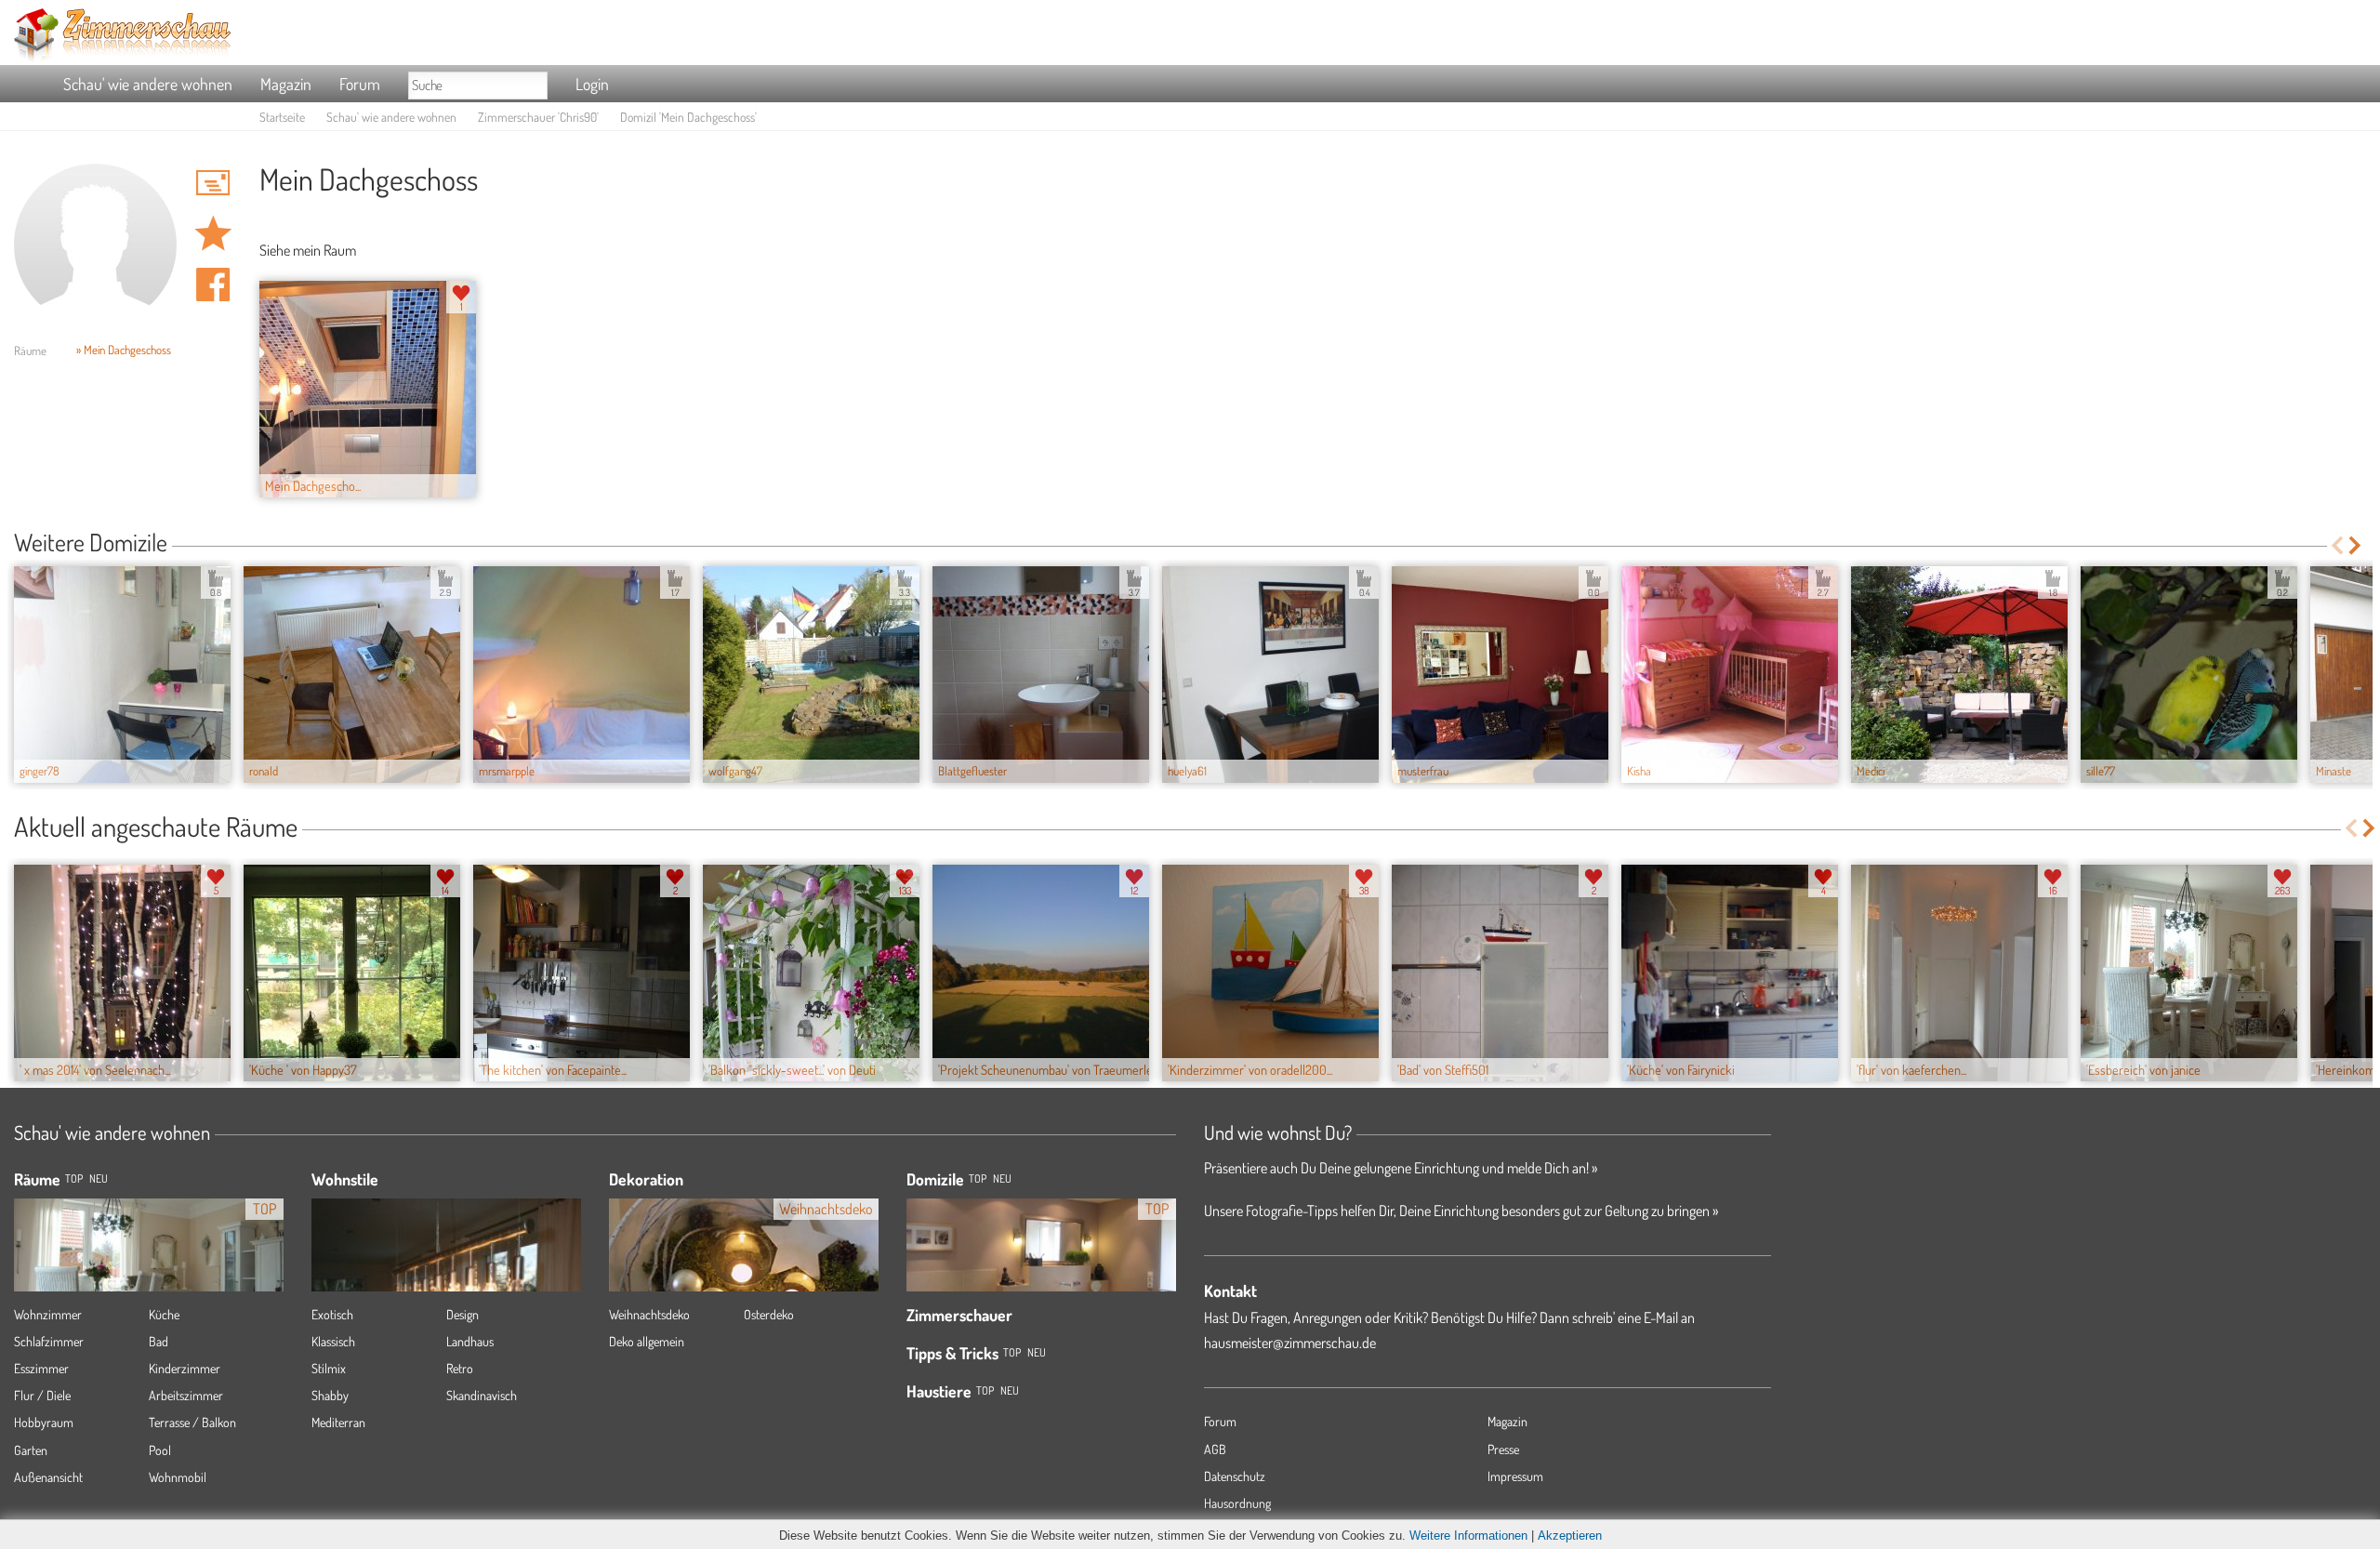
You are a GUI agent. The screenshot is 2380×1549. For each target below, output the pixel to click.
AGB (1215, 1449)
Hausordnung (1237, 1503)
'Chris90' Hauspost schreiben (213, 182)
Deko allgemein (647, 1341)
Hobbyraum (44, 1422)
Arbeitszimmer (186, 1395)
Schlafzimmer (49, 1341)
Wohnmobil (178, 1477)
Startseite (282, 117)
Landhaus (470, 1341)
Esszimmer (41, 1368)
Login (592, 84)
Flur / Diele (42, 1395)
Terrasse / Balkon (192, 1422)
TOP (74, 1178)
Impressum (1515, 1476)
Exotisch (332, 1314)
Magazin (286, 84)
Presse (1503, 1449)
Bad (159, 1341)
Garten (31, 1450)
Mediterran (338, 1422)
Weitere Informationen (1468, 1536)
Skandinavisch (482, 1395)
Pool (160, 1450)
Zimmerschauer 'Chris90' (538, 117)
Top (978, 1178)
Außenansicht (48, 1477)
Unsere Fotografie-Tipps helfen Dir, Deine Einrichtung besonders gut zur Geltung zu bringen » (1461, 1211)
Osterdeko (769, 1314)
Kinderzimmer (185, 1368)
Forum (360, 84)
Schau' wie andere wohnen (148, 84)
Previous (2337, 545)
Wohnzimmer (48, 1314)
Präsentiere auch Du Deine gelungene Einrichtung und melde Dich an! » (1401, 1168)
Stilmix (329, 1368)
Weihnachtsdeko (649, 1314)
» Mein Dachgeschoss (124, 350)
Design (463, 1314)
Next (2356, 545)
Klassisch (333, 1341)
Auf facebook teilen (213, 285)
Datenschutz (1235, 1476)
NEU (99, 1178)
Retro (460, 1368)
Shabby (330, 1395)
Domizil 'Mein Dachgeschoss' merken (213, 233)
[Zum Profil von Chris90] (95, 245)
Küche (164, 1314)
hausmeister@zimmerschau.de (1290, 1343)
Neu (1002, 1178)
